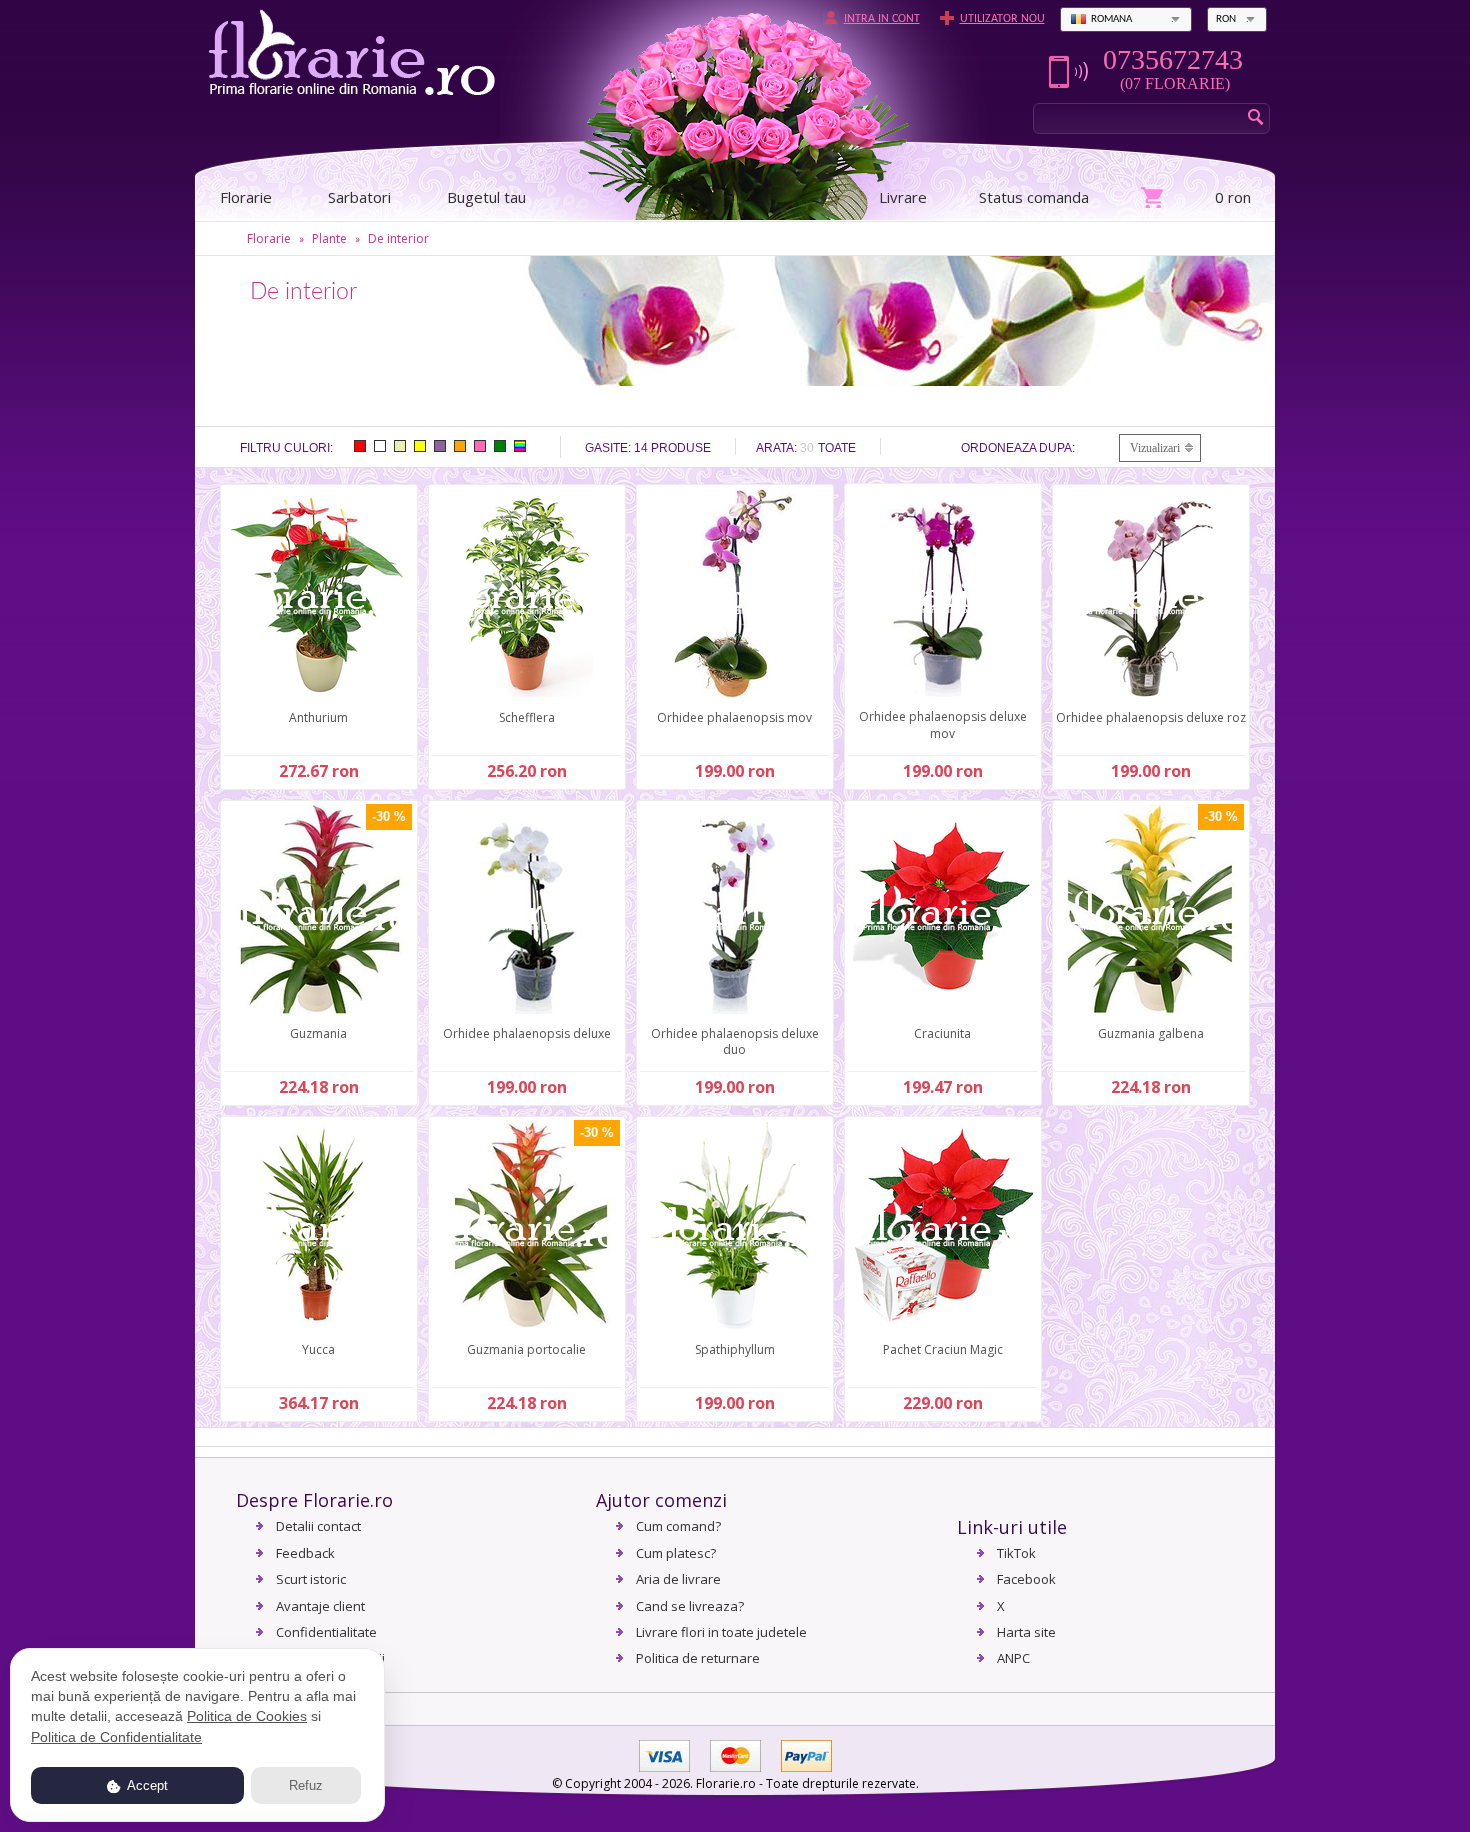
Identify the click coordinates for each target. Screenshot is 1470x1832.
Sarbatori (359, 197)
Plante (329, 238)
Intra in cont (882, 19)
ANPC (1013, 1658)
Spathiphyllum (735, 1349)
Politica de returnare (698, 1658)
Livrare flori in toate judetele (721, 1632)
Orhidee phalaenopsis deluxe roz (1151, 717)
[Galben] (420, 446)
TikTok (1016, 1553)
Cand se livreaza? (690, 1606)
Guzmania (318, 1033)
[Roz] (480, 446)
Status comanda (1034, 197)
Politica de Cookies (247, 1716)
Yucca (318, 1349)
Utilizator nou (1002, 19)
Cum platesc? (676, 1553)
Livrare (903, 197)
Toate (837, 448)
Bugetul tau (486, 197)
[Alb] (380, 446)
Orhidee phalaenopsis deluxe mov (943, 725)
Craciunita (942, 1033)
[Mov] (440, 446)
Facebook (1026, 1579)
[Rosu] (360, 446)
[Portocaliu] (460, 446)
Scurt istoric (311, 1579)
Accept (146, 1785)
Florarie (269, 238)
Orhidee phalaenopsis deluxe (527, 1033)
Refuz (306, 1785)
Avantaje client (320, 1606)
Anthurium (318, 717)
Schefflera (527, 717)
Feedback (305, 1553)
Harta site (1026, 1632)
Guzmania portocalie (526, 1349)
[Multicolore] (520, 446)
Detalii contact (318, 1526)
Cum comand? (678, 1526)
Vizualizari (1155, 448)
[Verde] (500, 446)
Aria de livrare (678, 1579)
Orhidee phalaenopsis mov (734, 717)
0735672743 (1173, 60)
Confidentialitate (326, 1632)
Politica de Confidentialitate (116, 1737)
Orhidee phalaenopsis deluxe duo (735, 1042)
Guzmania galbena (1151, 1033)
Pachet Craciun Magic (943, 1349)
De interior (398, 238)
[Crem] (400, 446)
